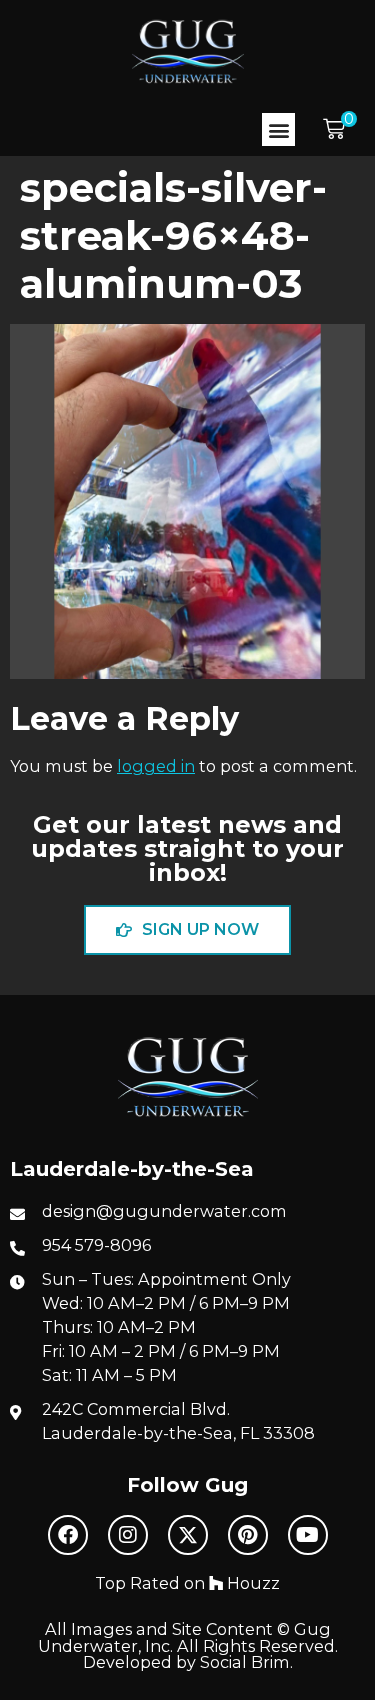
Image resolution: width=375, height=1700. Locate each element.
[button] (278, 129)
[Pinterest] (248, 1535)
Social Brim (245, 1662)
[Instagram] (128, 1535)
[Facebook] (68, 1535)
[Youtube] (308, 1535)
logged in (156, 766)
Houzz (251, 1583)
